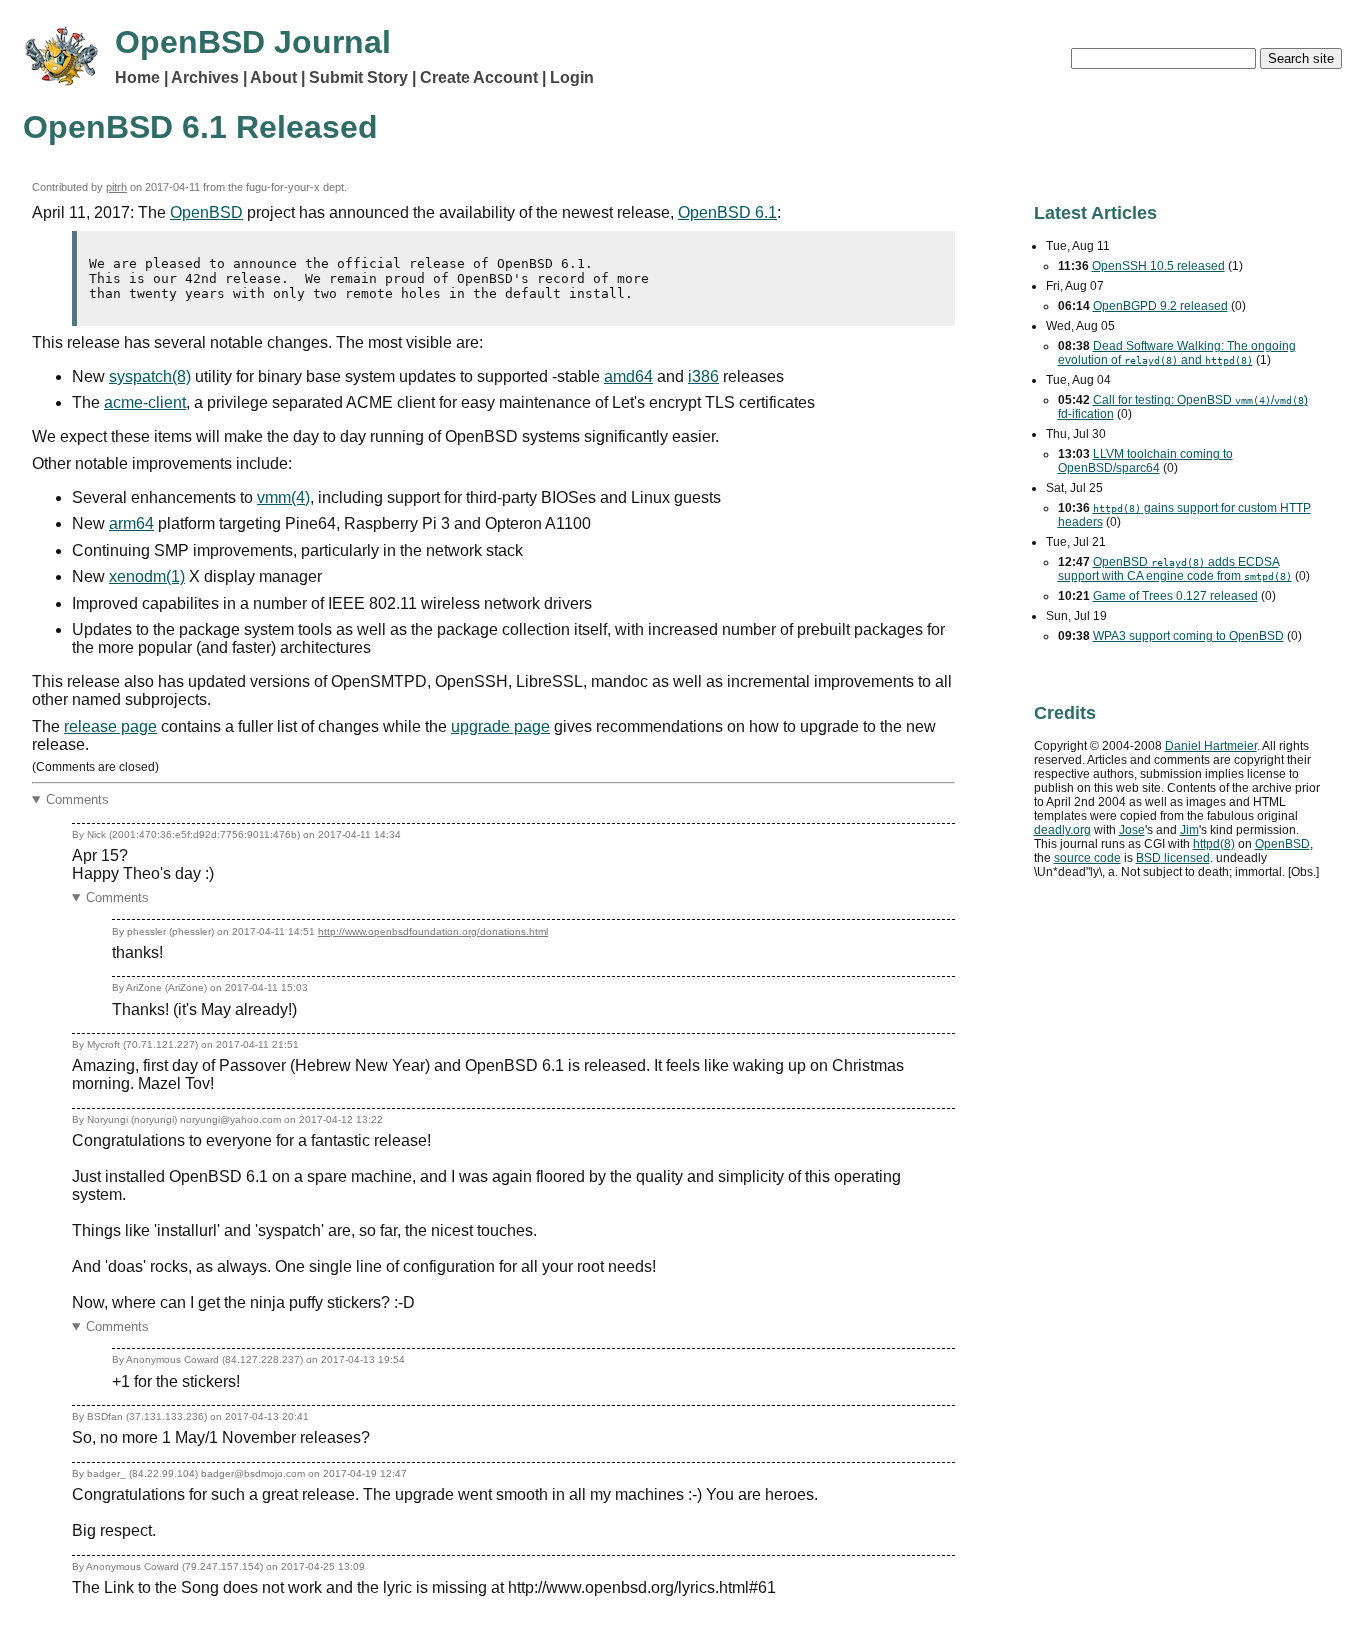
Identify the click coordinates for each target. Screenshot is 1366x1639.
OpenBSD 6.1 (727, 212)
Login (572, 77)
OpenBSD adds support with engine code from (1175, 569)
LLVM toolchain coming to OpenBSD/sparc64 (1145, 461)
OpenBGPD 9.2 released (1160, 306)
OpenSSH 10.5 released (1158, 266)
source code (1087, 858)
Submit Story (358, 77)
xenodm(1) (147, 576)
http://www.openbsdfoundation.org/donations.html (433, 931)
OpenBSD (206, 212)
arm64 (131, 523)
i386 (703, 376)
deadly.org (1062, 830)
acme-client (145, 402)
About (273, 77)
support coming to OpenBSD (1188, 636)
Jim (1189, 830)
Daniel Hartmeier (1211, 746)
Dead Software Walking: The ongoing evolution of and (1177, 353)
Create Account (479, 77)
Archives (205, 77)
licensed (1173, 858)
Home (137, 77)
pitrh (116, 187)
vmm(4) (283, 497)
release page (110, 726)
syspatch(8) (150, 376)
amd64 (628, 376)
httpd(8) (1214, 844)
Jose (1132, 830)
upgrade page (500, 726)
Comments (77, 799)
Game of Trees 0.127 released (1175, 596)
